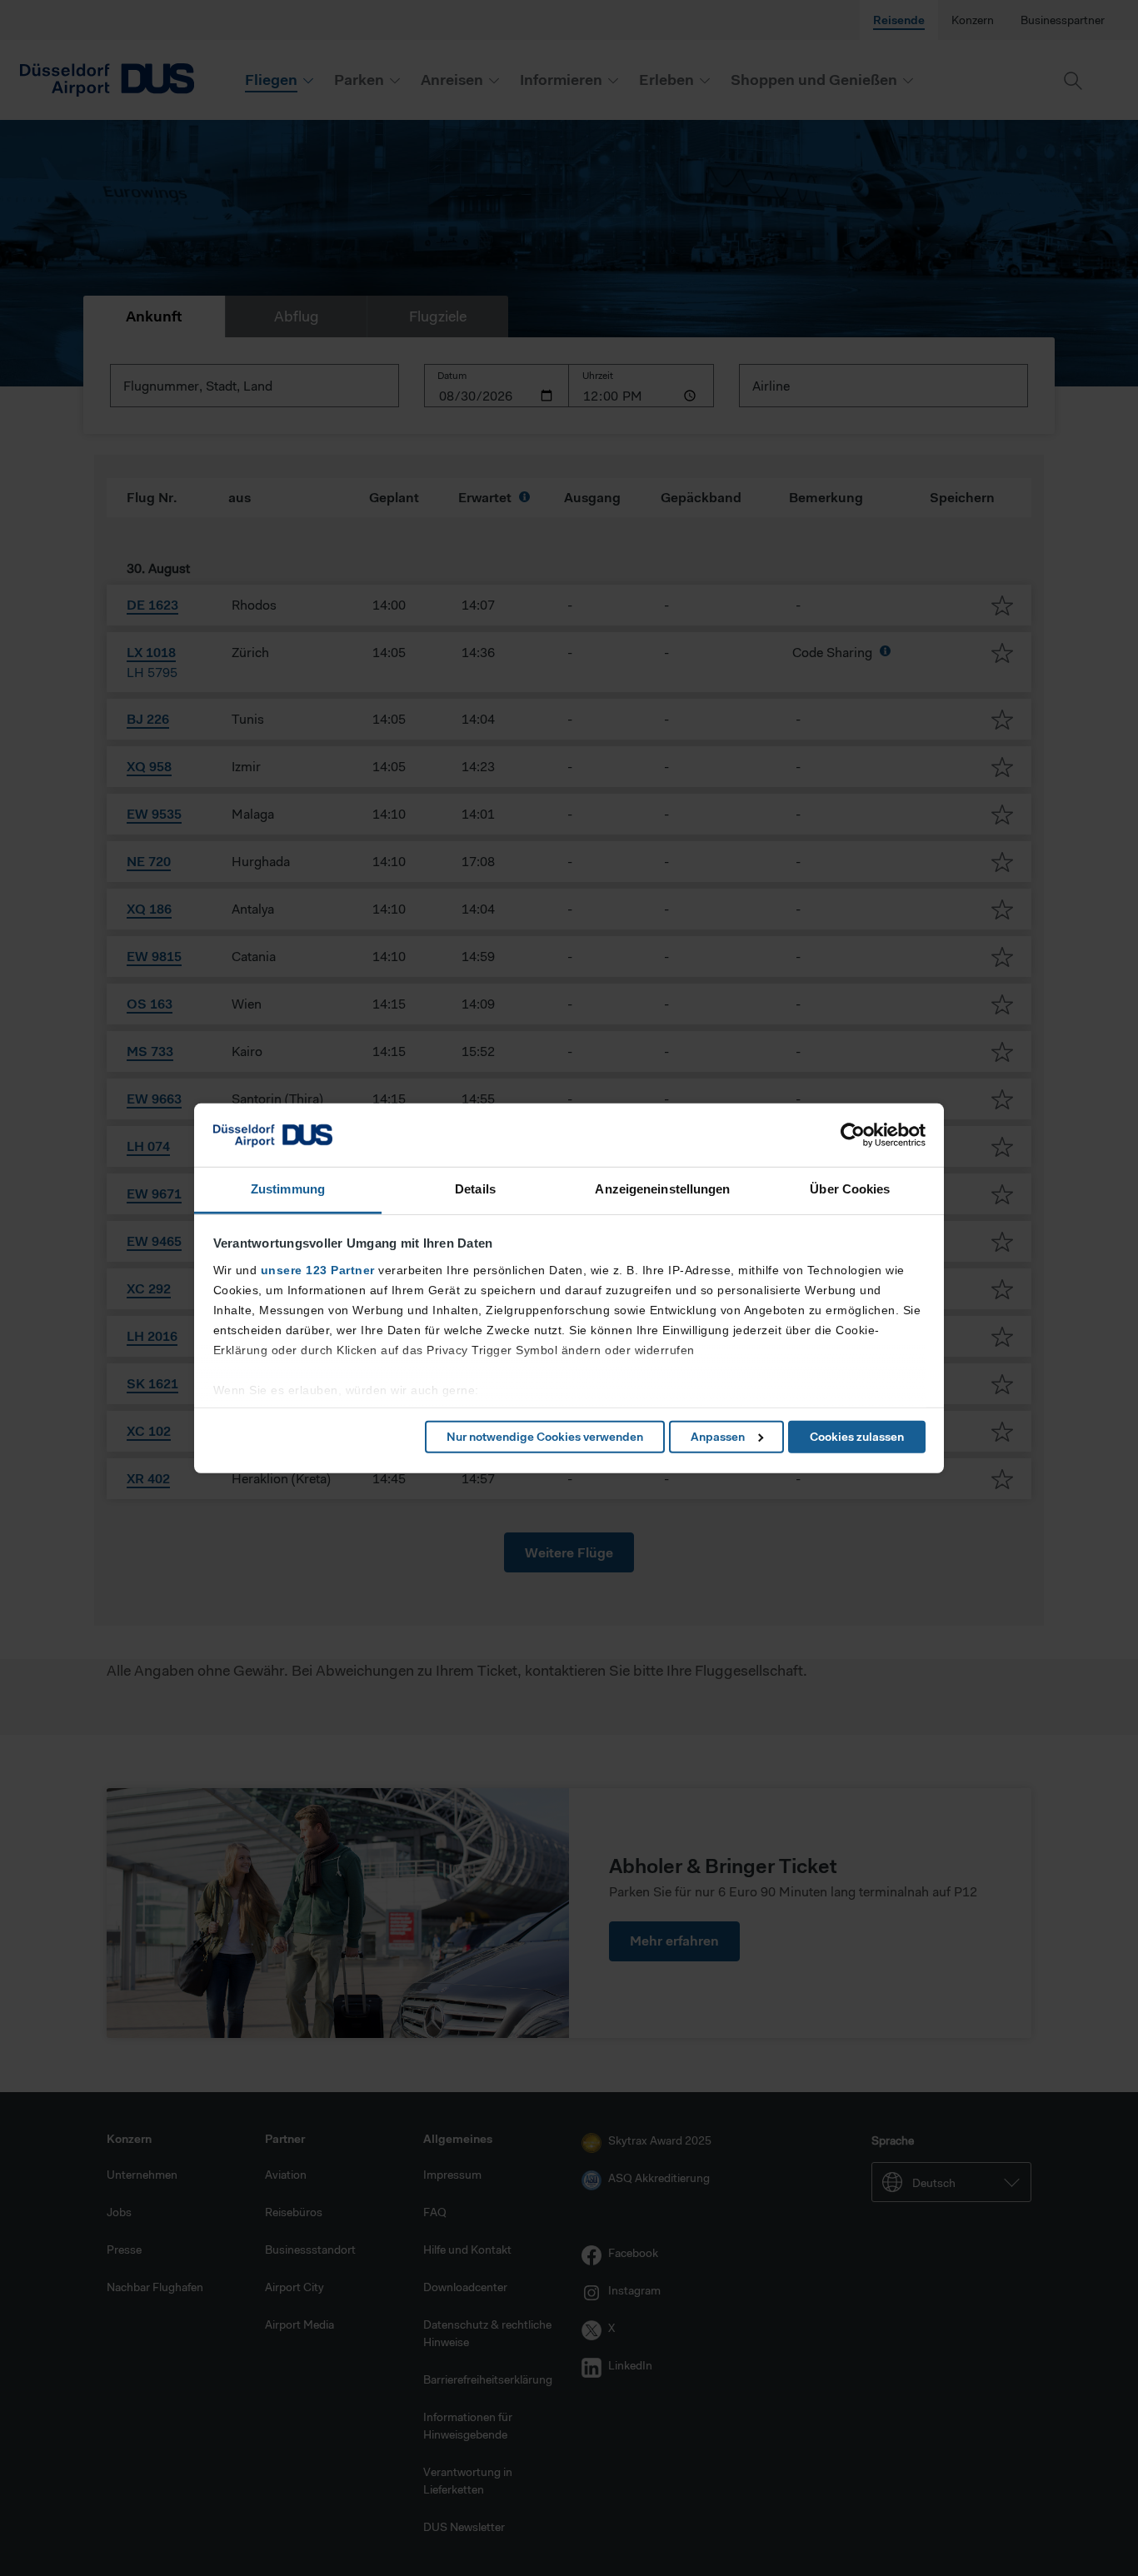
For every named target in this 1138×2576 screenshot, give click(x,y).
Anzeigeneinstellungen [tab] (662, 1189)
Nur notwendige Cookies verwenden (545, 1437)
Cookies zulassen (857, 1437)
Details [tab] (475, 1189)
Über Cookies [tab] (850, 1189)
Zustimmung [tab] (288, 1189)
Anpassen (718, 1437)
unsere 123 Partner (318, 1270)
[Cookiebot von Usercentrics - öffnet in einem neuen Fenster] (853, 1135)
